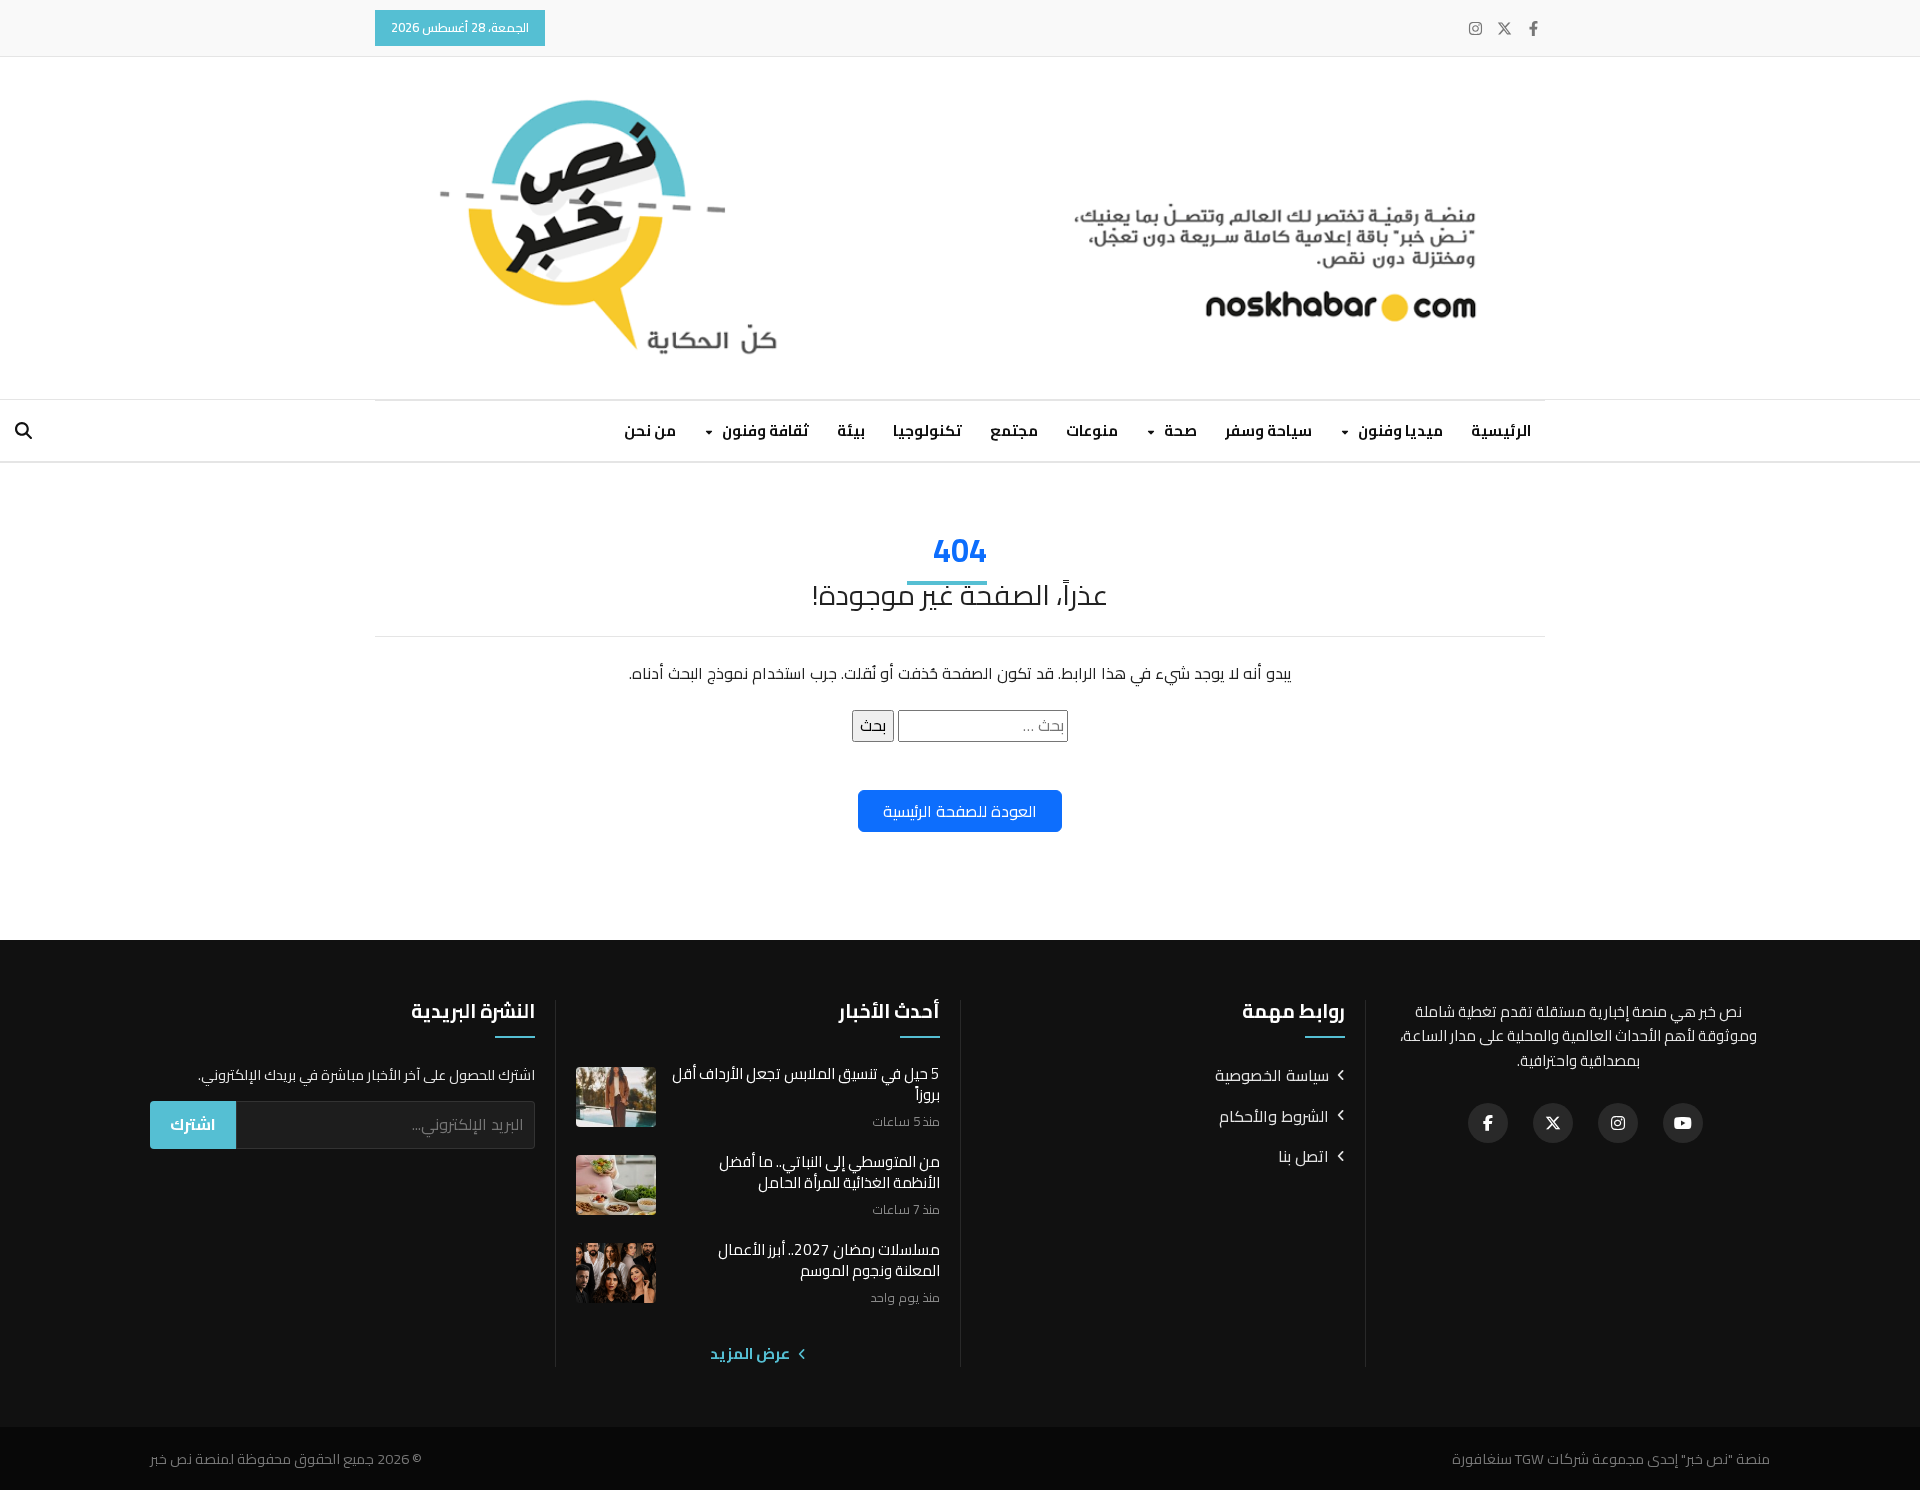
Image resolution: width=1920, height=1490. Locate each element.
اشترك (193, 1124)
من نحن (650, 430)
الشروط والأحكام (1274, 1117)
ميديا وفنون (1399, 430)
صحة (1179, 430)
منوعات (1092, 430)
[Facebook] (1533, 28)
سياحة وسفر (1268, 430)
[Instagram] (1475, 28)
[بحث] (23, 430)
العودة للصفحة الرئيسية (960, 811)
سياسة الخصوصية (1272, 1076)
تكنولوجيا (927, 430)
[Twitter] (1504, 28)
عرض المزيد (751, 1354)
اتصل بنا (1303, 1157)
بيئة (851, 430)
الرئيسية (1501, 430)
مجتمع (1014, 430)
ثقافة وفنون (764, 430)
